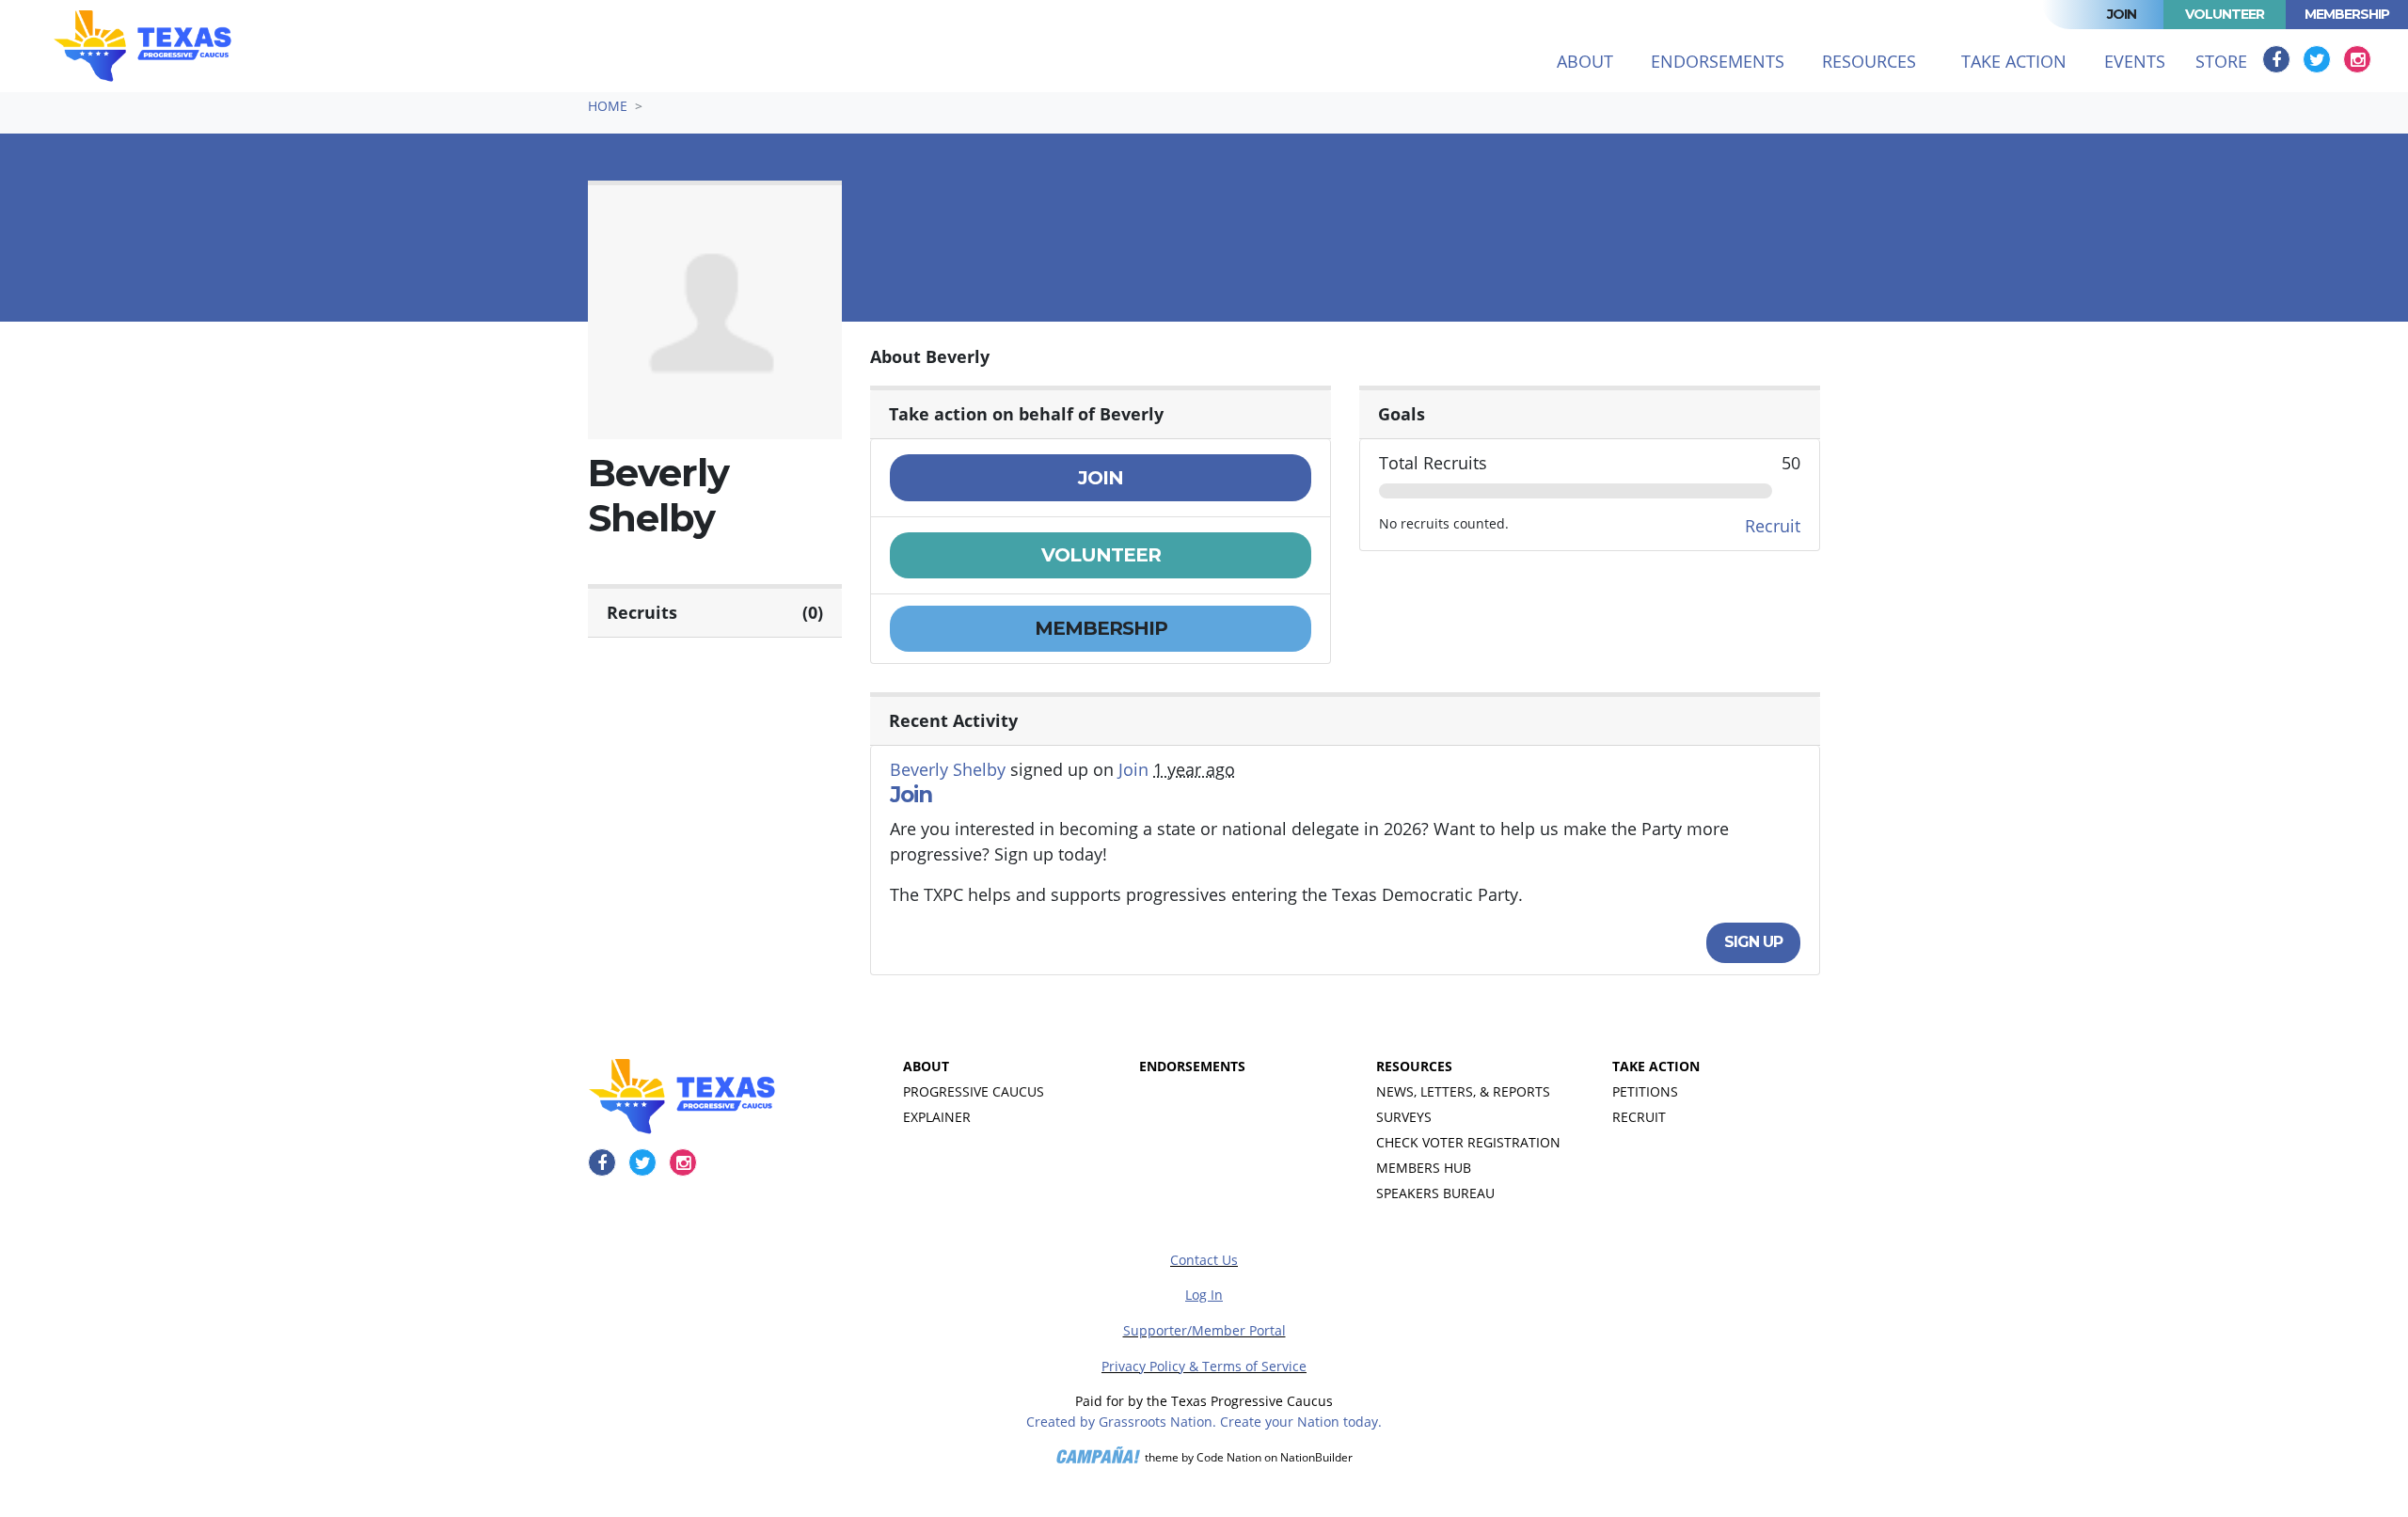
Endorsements (1718, 61)
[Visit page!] (2279, 59)
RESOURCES (1414, 1066)
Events (2135, 61)
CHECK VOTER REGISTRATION (1468, 1142)
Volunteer (2225, 14)
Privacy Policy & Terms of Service (1204, 1366)
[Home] (143, 46)
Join (2122, 14)
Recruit (1773, 526)
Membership (2347, 14)
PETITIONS (1645, 1091)
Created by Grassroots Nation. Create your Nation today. (1204, 1422)
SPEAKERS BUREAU (1435, 1193)
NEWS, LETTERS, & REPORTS (1463, 1091)
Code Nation (1229, 1458)
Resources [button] (1869, 61)
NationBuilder (1316, 1458)
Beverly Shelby (948, 769)
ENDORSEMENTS (1192, 1066)
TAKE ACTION (1656, 1066)
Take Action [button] (2014, 61)
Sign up (1753, 942)
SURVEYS (1404, 1117)
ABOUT (926, 1066)
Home (608, 106)
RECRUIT (1639, 1117)
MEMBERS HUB (1424, 1168)
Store (2221, 61)
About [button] (1585, 61)
